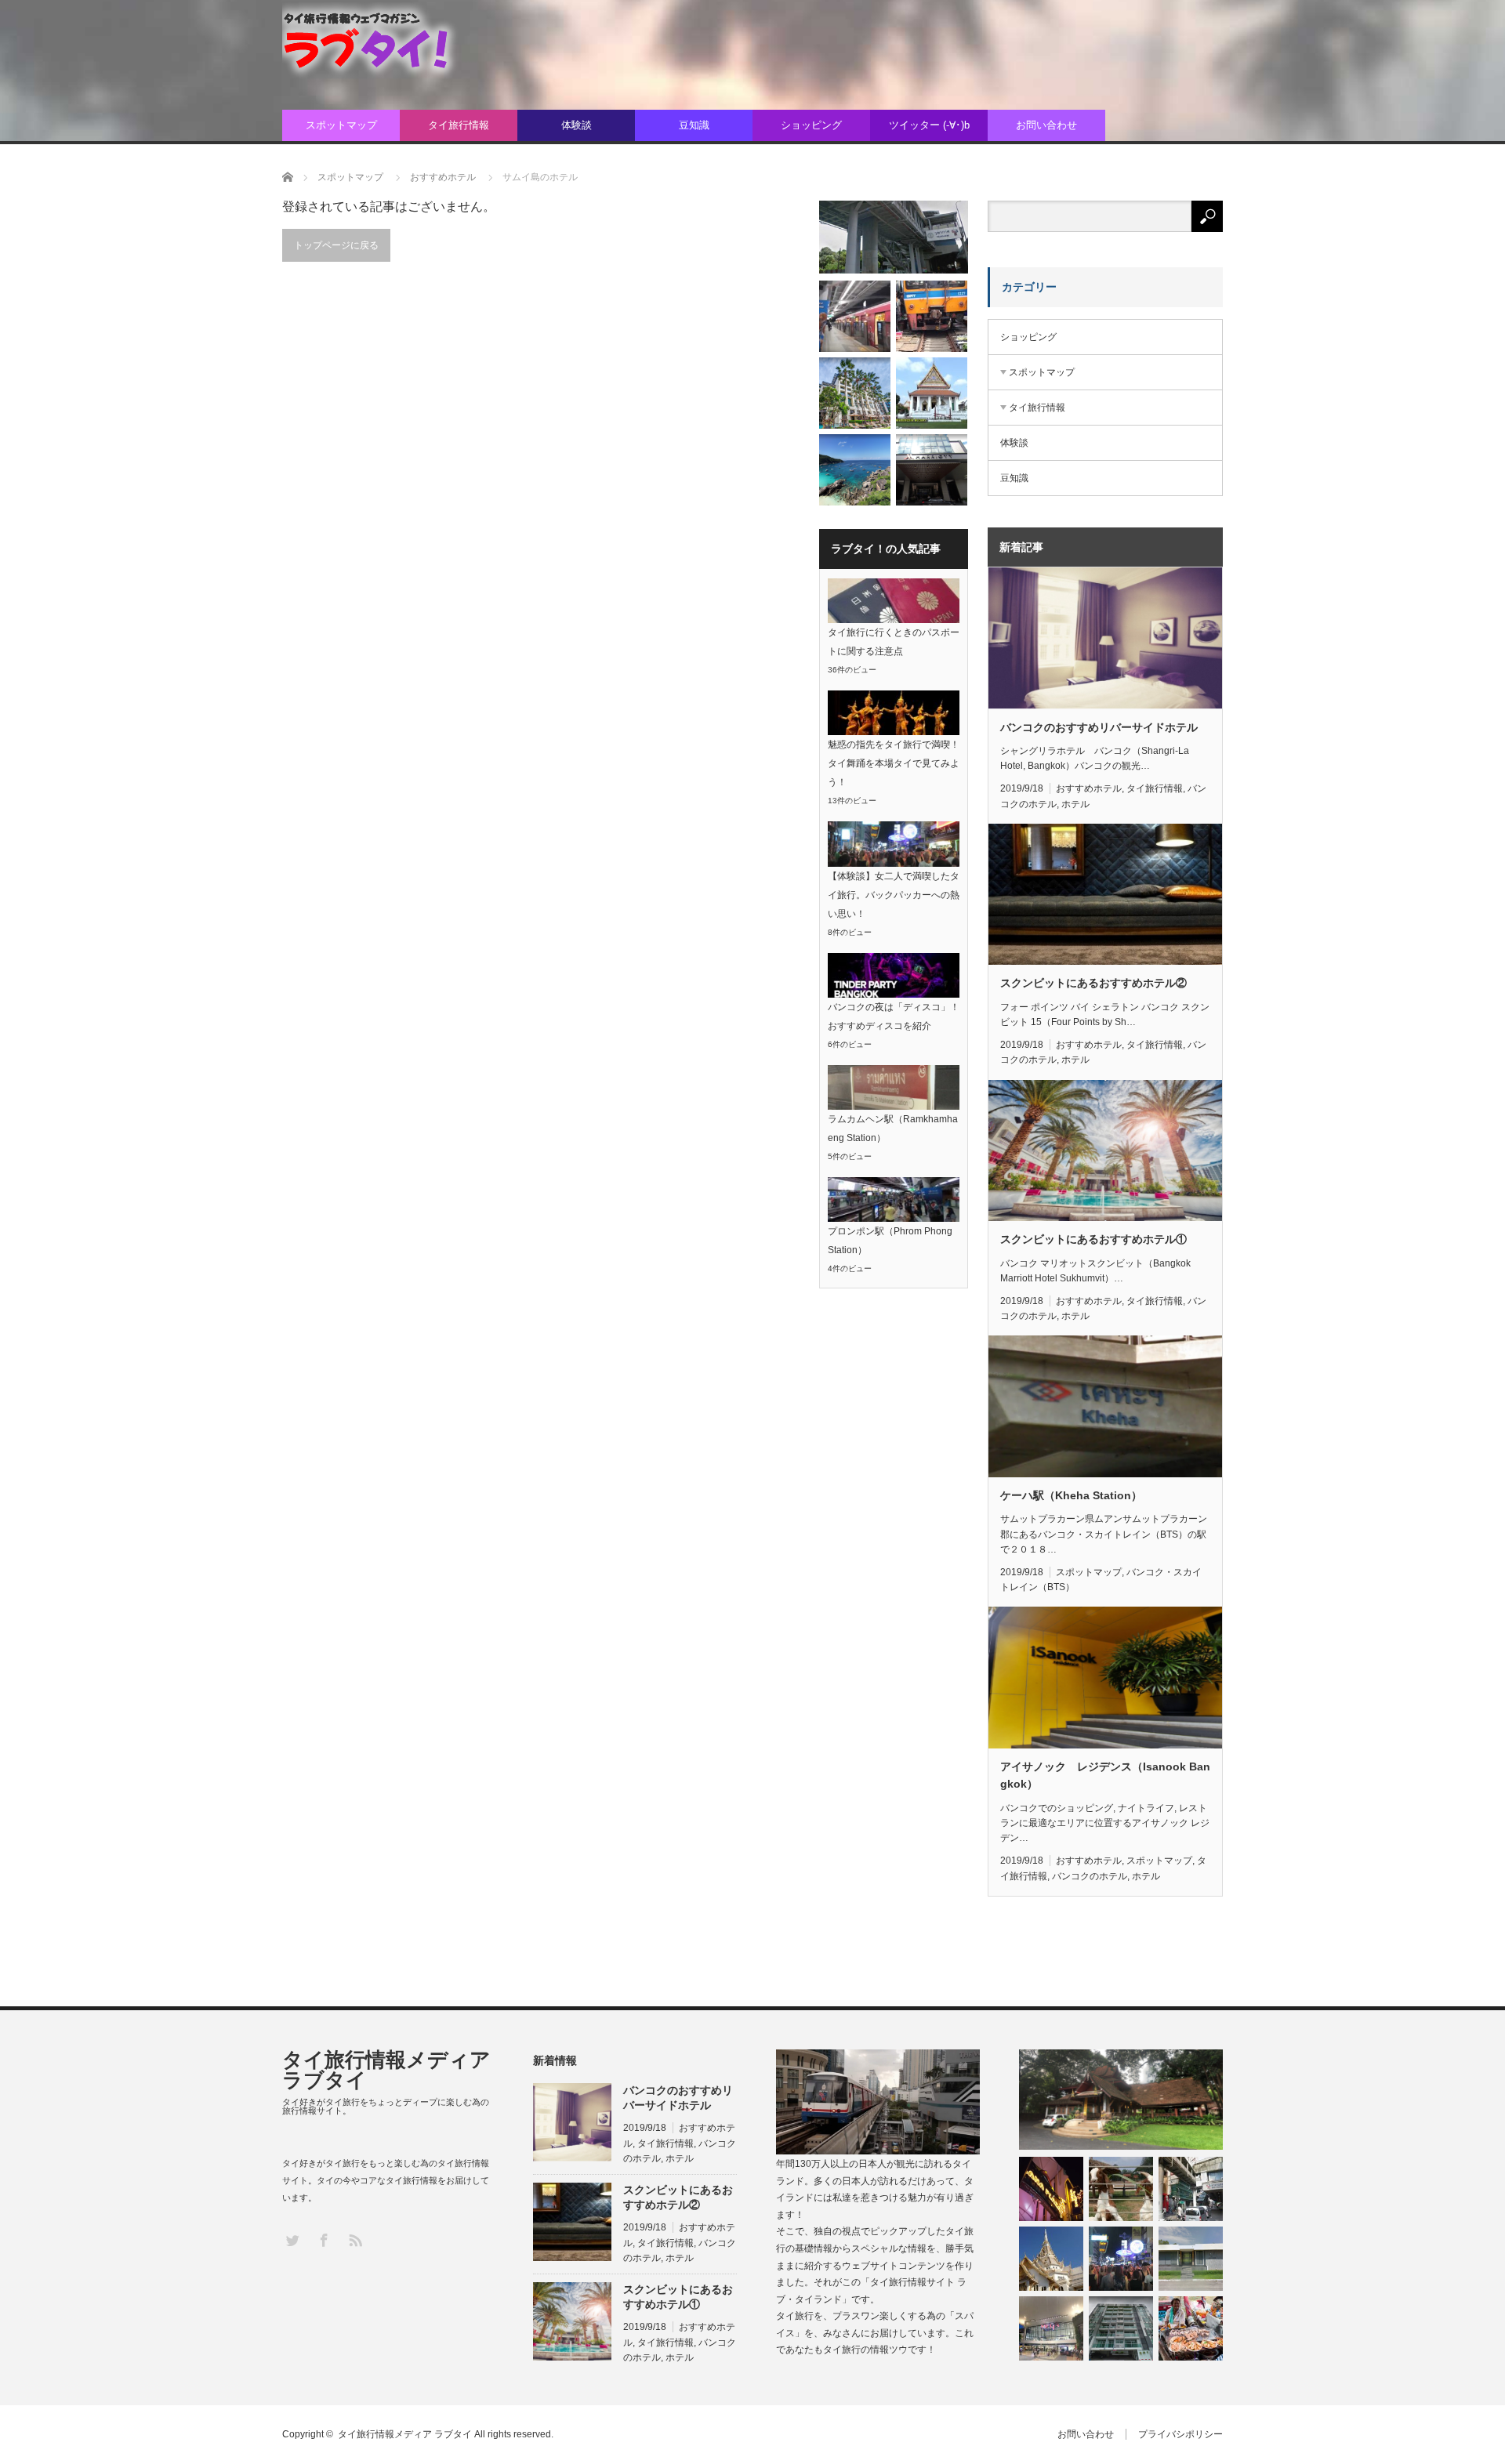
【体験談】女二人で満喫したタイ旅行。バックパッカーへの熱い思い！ (894, 895)
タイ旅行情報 (459, 125)
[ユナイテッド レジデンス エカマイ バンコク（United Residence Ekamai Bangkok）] (1121, 2328)
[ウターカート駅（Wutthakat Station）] (894, 237)
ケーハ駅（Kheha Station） (1071, 1495)
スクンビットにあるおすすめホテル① (1093, 1239)
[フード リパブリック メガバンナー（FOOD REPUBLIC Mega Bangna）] (1051, 2328)
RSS (355, 2239)
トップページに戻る (336, 245)
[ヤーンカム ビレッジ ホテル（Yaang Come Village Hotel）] (1121, 2100)
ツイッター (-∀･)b (929, 125)
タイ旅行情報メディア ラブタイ (386, 2070)
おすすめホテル (1089, 788)
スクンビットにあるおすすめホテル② (1093, 983)
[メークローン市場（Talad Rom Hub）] (932, 316)
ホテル (1075, 804)
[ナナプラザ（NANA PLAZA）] (1051, 2189)
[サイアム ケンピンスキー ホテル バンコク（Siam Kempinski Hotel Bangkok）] (855, 393)
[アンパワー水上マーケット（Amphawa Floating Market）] (1191, 2328)
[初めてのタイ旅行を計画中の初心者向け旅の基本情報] (1051, 2259)
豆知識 (694, 125)
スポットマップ (341, 125)
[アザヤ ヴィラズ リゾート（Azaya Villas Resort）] (1191, 2259)
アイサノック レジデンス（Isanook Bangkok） (1105, 1775)
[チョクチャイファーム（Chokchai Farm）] (1121, 2189)
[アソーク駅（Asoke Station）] (855, 316)
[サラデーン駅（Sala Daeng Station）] (1191, 2189)
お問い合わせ (1046, 125)
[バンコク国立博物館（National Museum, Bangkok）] (932, 393)
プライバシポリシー (1180, 2434)
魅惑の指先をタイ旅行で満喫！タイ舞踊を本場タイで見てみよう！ (894, 763)
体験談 (577, 125)
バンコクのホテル (1090, 1876)
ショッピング (811, 125)
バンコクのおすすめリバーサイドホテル (1099, 727)
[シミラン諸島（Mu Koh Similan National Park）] (855, 470)
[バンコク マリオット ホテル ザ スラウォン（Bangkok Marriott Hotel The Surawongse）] (932, 470)
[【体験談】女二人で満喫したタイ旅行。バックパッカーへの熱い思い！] (1121, 2259)
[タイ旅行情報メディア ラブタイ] (380, 42)
